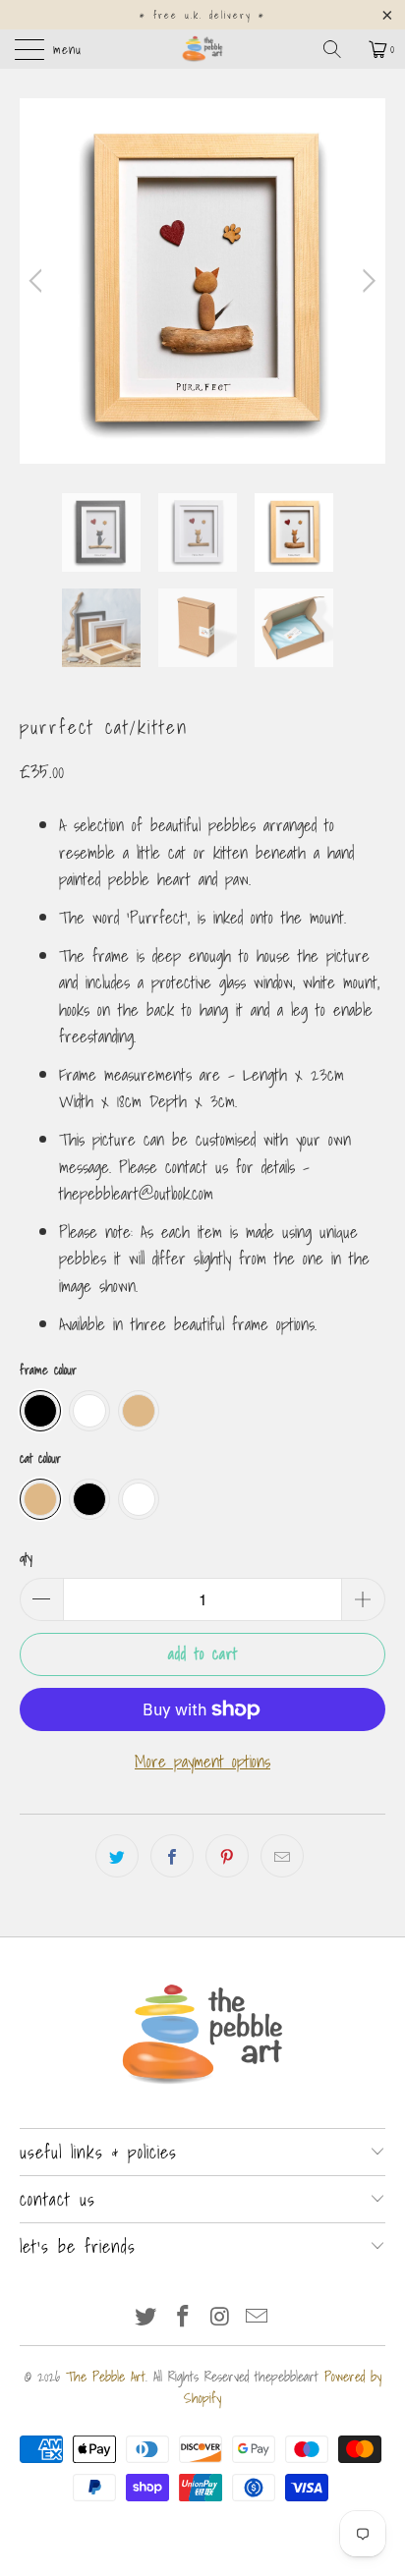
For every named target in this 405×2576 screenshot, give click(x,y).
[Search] (339, 49)
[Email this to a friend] (282, 1856)
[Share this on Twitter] (117, 1856)
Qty (26, 1558)
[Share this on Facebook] (172, 1856)
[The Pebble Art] (202, 49)
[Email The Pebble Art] (258, 2317)
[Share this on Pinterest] (227, 1856)
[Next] (366, 281)
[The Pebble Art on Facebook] (183, 2317)
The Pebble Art (106, 2377)
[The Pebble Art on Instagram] (220, 2317)
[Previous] (39, 281)
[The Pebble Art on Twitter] (146, 2317)
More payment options (202, 1761)
